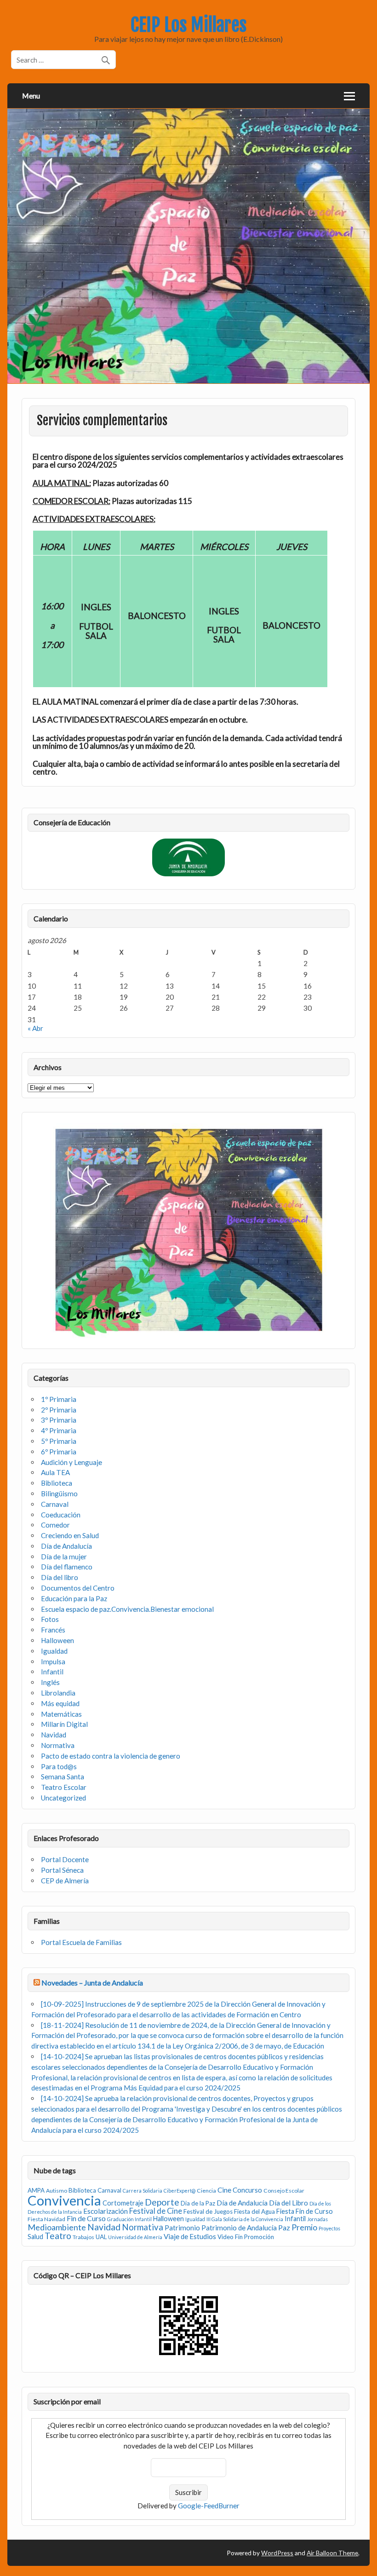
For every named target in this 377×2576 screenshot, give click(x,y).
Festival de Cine (156, 2211)
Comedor (55, 1525)
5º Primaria (59, 1441)
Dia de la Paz (198, 2203)
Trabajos (83, 2237)
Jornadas (317, 2219)
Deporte (162, 2202)
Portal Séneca (62, 1870)
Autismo (57, 2191)
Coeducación (61, 1515)
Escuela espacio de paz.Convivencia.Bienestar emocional (127, 1609)
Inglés (50, 1682)
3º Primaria (59, 1420)
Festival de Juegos (208, 2211)
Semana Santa (63, 1777)
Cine (224, 2190)
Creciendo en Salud (70, 1535)
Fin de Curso (86, 2218)
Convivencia (64, 2200)
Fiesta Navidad (46, 2219)
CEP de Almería (65, 1881)
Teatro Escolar (64, 1787)
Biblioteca (57, 1483)
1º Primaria (59, 1399)
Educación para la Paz (74, 1598)
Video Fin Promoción (246, 2237)
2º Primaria (59, 1410)
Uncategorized (63, 1798)
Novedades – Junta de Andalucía (92, 1983)
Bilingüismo (59, 1494)
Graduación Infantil (129, 2219)
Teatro (58, 2236)
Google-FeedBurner (209, 2506)
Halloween (57, 1640)
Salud (35, 2237)
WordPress (277, 2553)
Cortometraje (123, 2203)
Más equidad (60, 1703)
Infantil (52, 1672)
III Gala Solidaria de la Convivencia (245, 2219)
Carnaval (55, 1504)
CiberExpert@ (180, 2191)
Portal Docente (65, 1859)
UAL (101, 2237)
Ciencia (206, 2191)
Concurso (247, 2190)
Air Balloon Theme (332, 2553)
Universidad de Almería (135, 2237)
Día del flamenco (67, 1567)
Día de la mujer (64, 1557)
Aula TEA (55, 1472)
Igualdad (54, 1651)
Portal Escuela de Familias (81, 1942)
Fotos (50, 1619)
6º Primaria (59, 1452)
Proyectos (329, 2228)
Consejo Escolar (284, 2191)
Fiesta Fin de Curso (305, 2211)
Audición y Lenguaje (71, 1462)
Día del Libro (288, 2203)
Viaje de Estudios (190, 2236)
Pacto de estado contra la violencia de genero (111, 1756)
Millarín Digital (64, 1724)
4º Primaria (59, 1430)
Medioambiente (57, 2227)
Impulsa (53, 1661)
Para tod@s (59, 1766)
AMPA (36, 2190)
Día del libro (60, 1577)
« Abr (35, 1028)
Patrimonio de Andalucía (239, 2228)
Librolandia (58, 1693)
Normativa (58, 1745)
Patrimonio (182, 2228)
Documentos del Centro (78, 1588)
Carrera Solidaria (143, 2191)
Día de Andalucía (66, 1546)
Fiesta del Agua (254, 2211)
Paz (284, 2227)
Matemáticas (61, 1714)
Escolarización (106, 2211)
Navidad (54, 1735)
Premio (304, 2227)
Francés (53, 1630)
